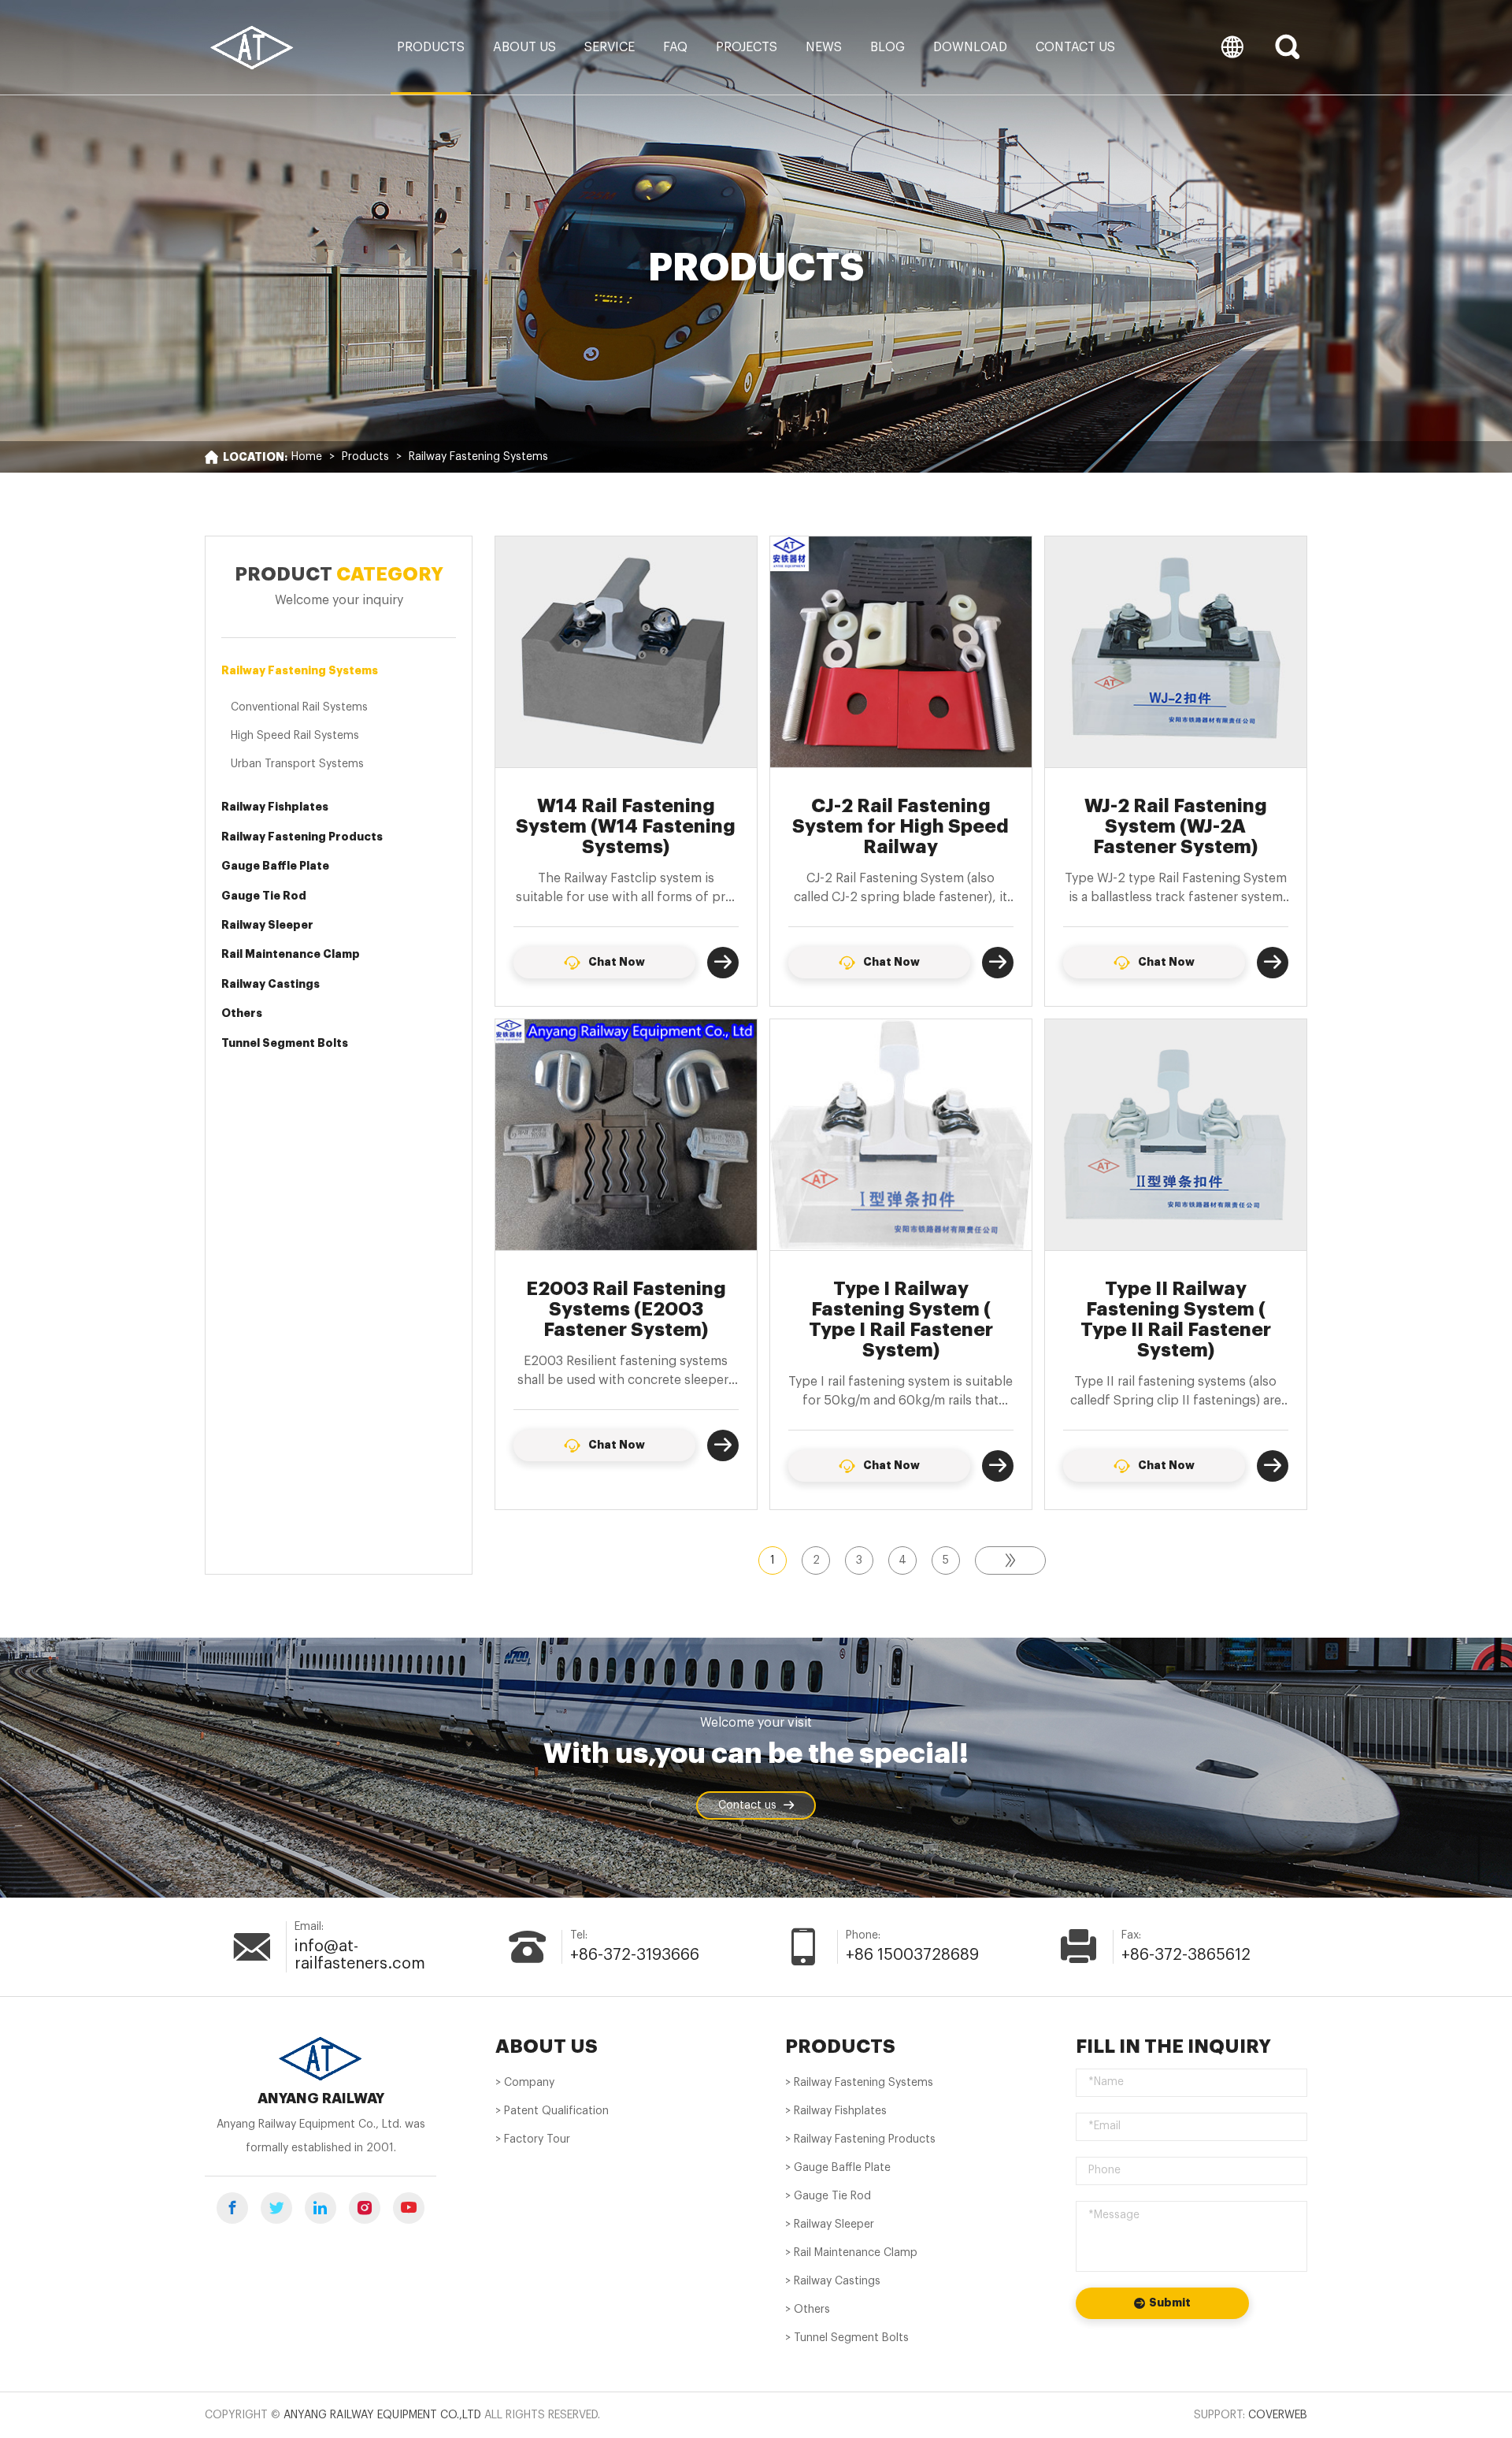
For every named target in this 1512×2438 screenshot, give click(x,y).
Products (431, 47)
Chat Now (617, 962)
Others (242, 1013)
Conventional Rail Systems (299, 707)
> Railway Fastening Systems (859, 2083)
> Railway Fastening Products (860, 2139)
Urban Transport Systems (297, 764)
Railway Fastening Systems (478, 457)
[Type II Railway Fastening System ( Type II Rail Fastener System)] (1176, 1135)
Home (307, 457)
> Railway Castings (833, 2281)
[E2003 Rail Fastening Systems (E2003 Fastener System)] (626, 1135)
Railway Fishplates (275, 807)
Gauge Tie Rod (264, 896)
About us (524, 47)
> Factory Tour (533, 2139)
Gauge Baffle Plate (275, 866)
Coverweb (1278, 2415)
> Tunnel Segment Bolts (847, 2338)
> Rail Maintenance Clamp (851, 2253)
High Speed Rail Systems (295, 736)
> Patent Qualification (552, 2111)
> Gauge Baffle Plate (838, 2168)
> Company (525, 2083)
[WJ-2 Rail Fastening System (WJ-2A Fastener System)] (1176, 652)
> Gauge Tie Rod (828, 2196)
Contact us (1075, 47)
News (824, 47)
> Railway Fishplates (836, 2111)
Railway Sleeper (267, 925)
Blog (888, 47)
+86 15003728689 (912, 1955)
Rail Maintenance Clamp (291, 954)
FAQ (675, 47)
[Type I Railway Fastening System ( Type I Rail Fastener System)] (901, 1135)
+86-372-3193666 (635, 1955)
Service (610, 47)
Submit (1170, 2303)
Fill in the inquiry (1173, 2047)
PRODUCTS (840, 2047)
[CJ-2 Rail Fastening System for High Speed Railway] (901, 652)
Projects (747, 47)
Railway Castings (271, 984)
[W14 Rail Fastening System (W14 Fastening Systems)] (626, 652)
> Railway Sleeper (830, 2225)
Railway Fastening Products (302, 837)
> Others (808, 2310)
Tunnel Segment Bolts (285, 1043)
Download (970, 47)
